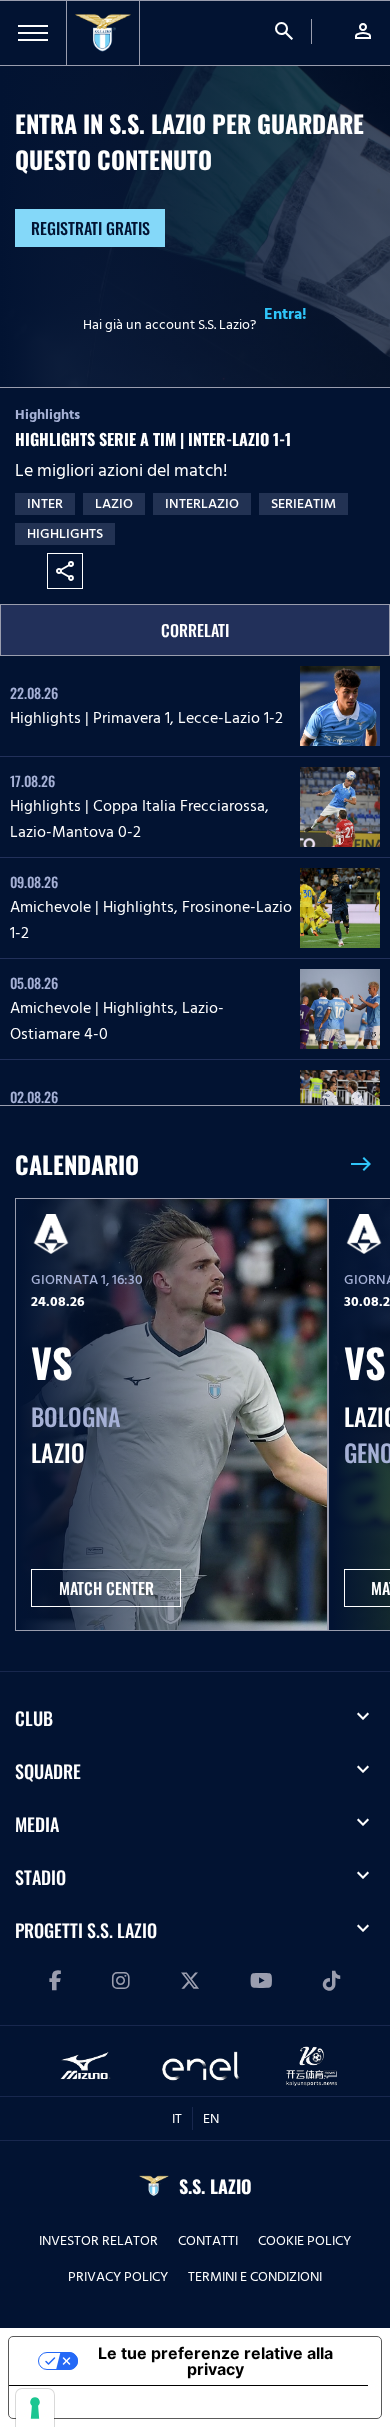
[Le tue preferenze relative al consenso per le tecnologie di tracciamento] (35, 2408)
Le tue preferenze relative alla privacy (215, 2361)
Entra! (285, 314)
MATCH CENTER (106, 1588)
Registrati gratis (90, 228)
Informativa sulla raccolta (123, 2402)
